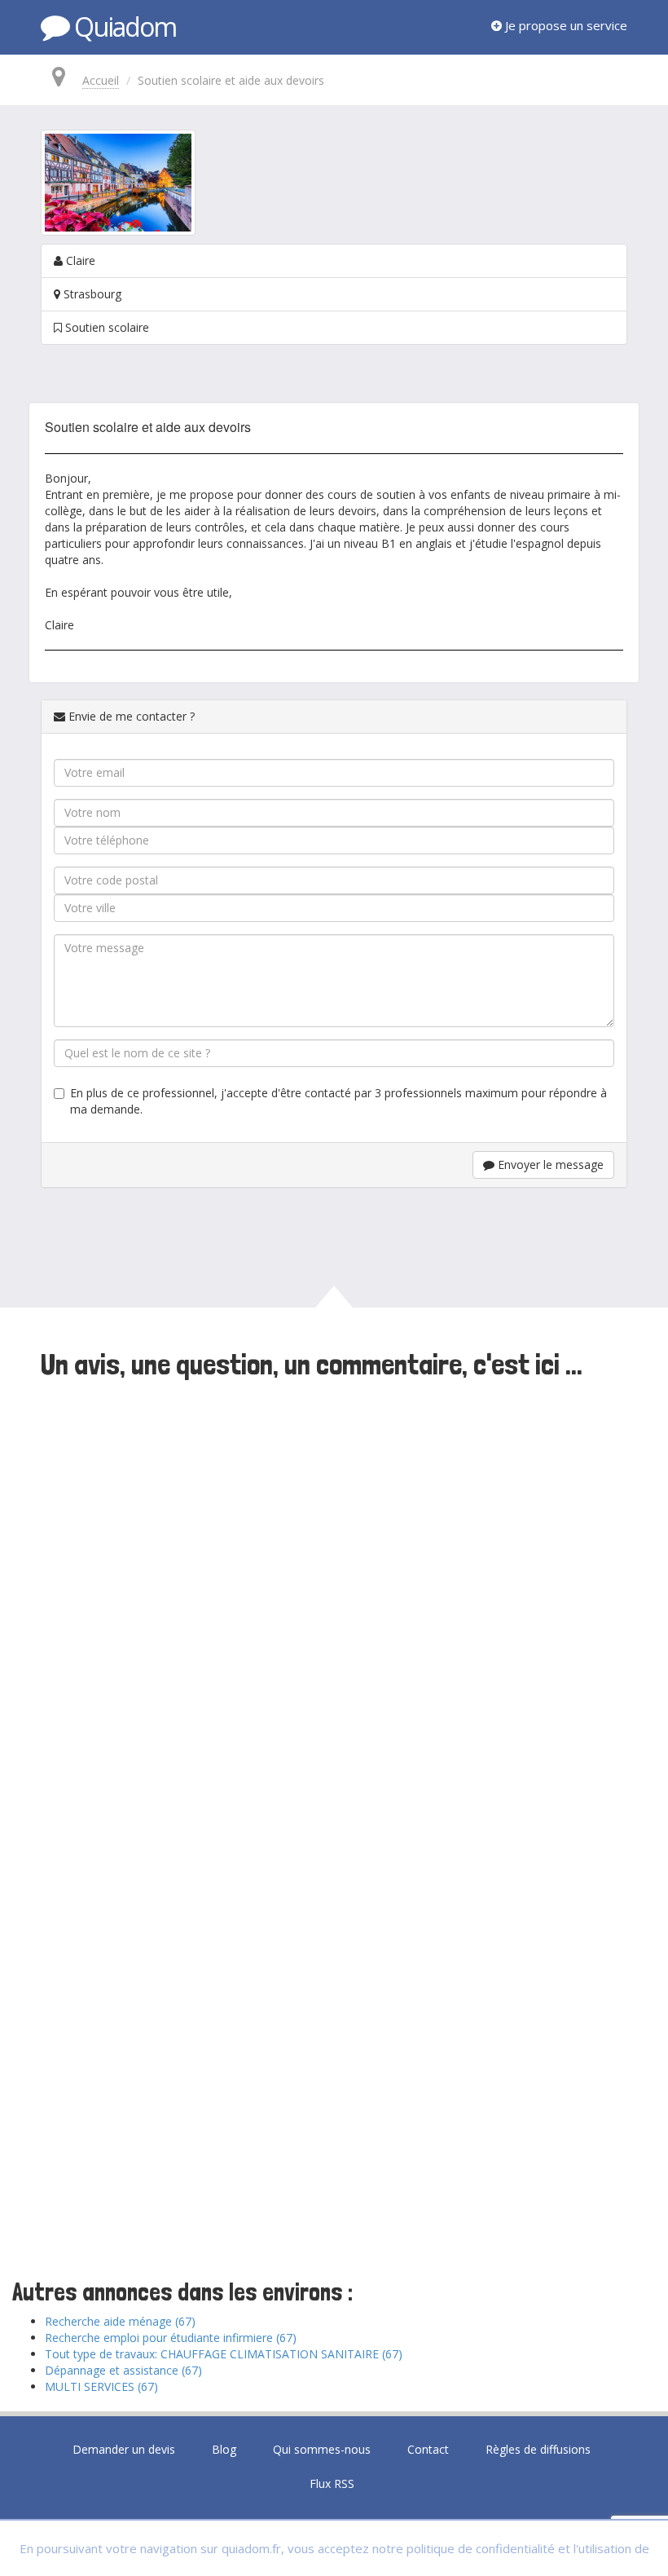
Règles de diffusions (538, 2449)
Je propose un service (565, 25)
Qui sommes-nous (322, 2449)
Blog (224, 2449)
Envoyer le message (549, 1164)
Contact (428, 2449)
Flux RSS (332, 2483)
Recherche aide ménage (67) (120, 2321)
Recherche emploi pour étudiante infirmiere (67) (171, 2338)
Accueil (101, 80)
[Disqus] (334, 1608)
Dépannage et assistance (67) (123, 2370)
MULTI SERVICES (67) (101, 2386)
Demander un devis (124, 2449)
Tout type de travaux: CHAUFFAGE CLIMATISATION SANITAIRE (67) (224, 2354)
